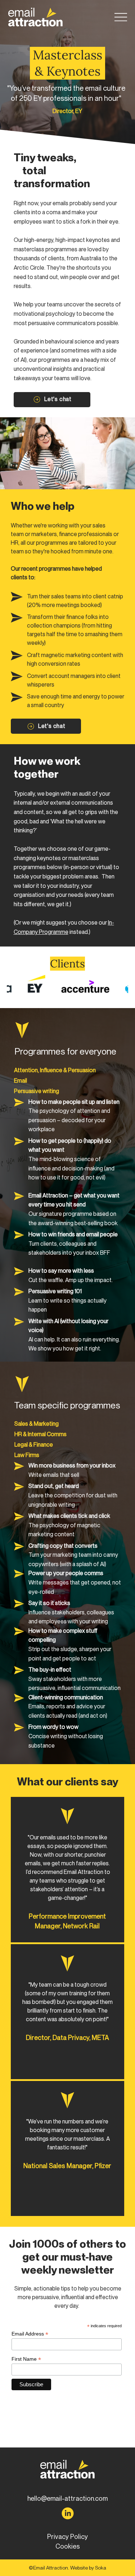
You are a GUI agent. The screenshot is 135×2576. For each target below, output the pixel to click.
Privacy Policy (67, 2537)
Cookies (68, 2546)
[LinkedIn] (68, 2513)
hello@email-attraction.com (67, 2498)
